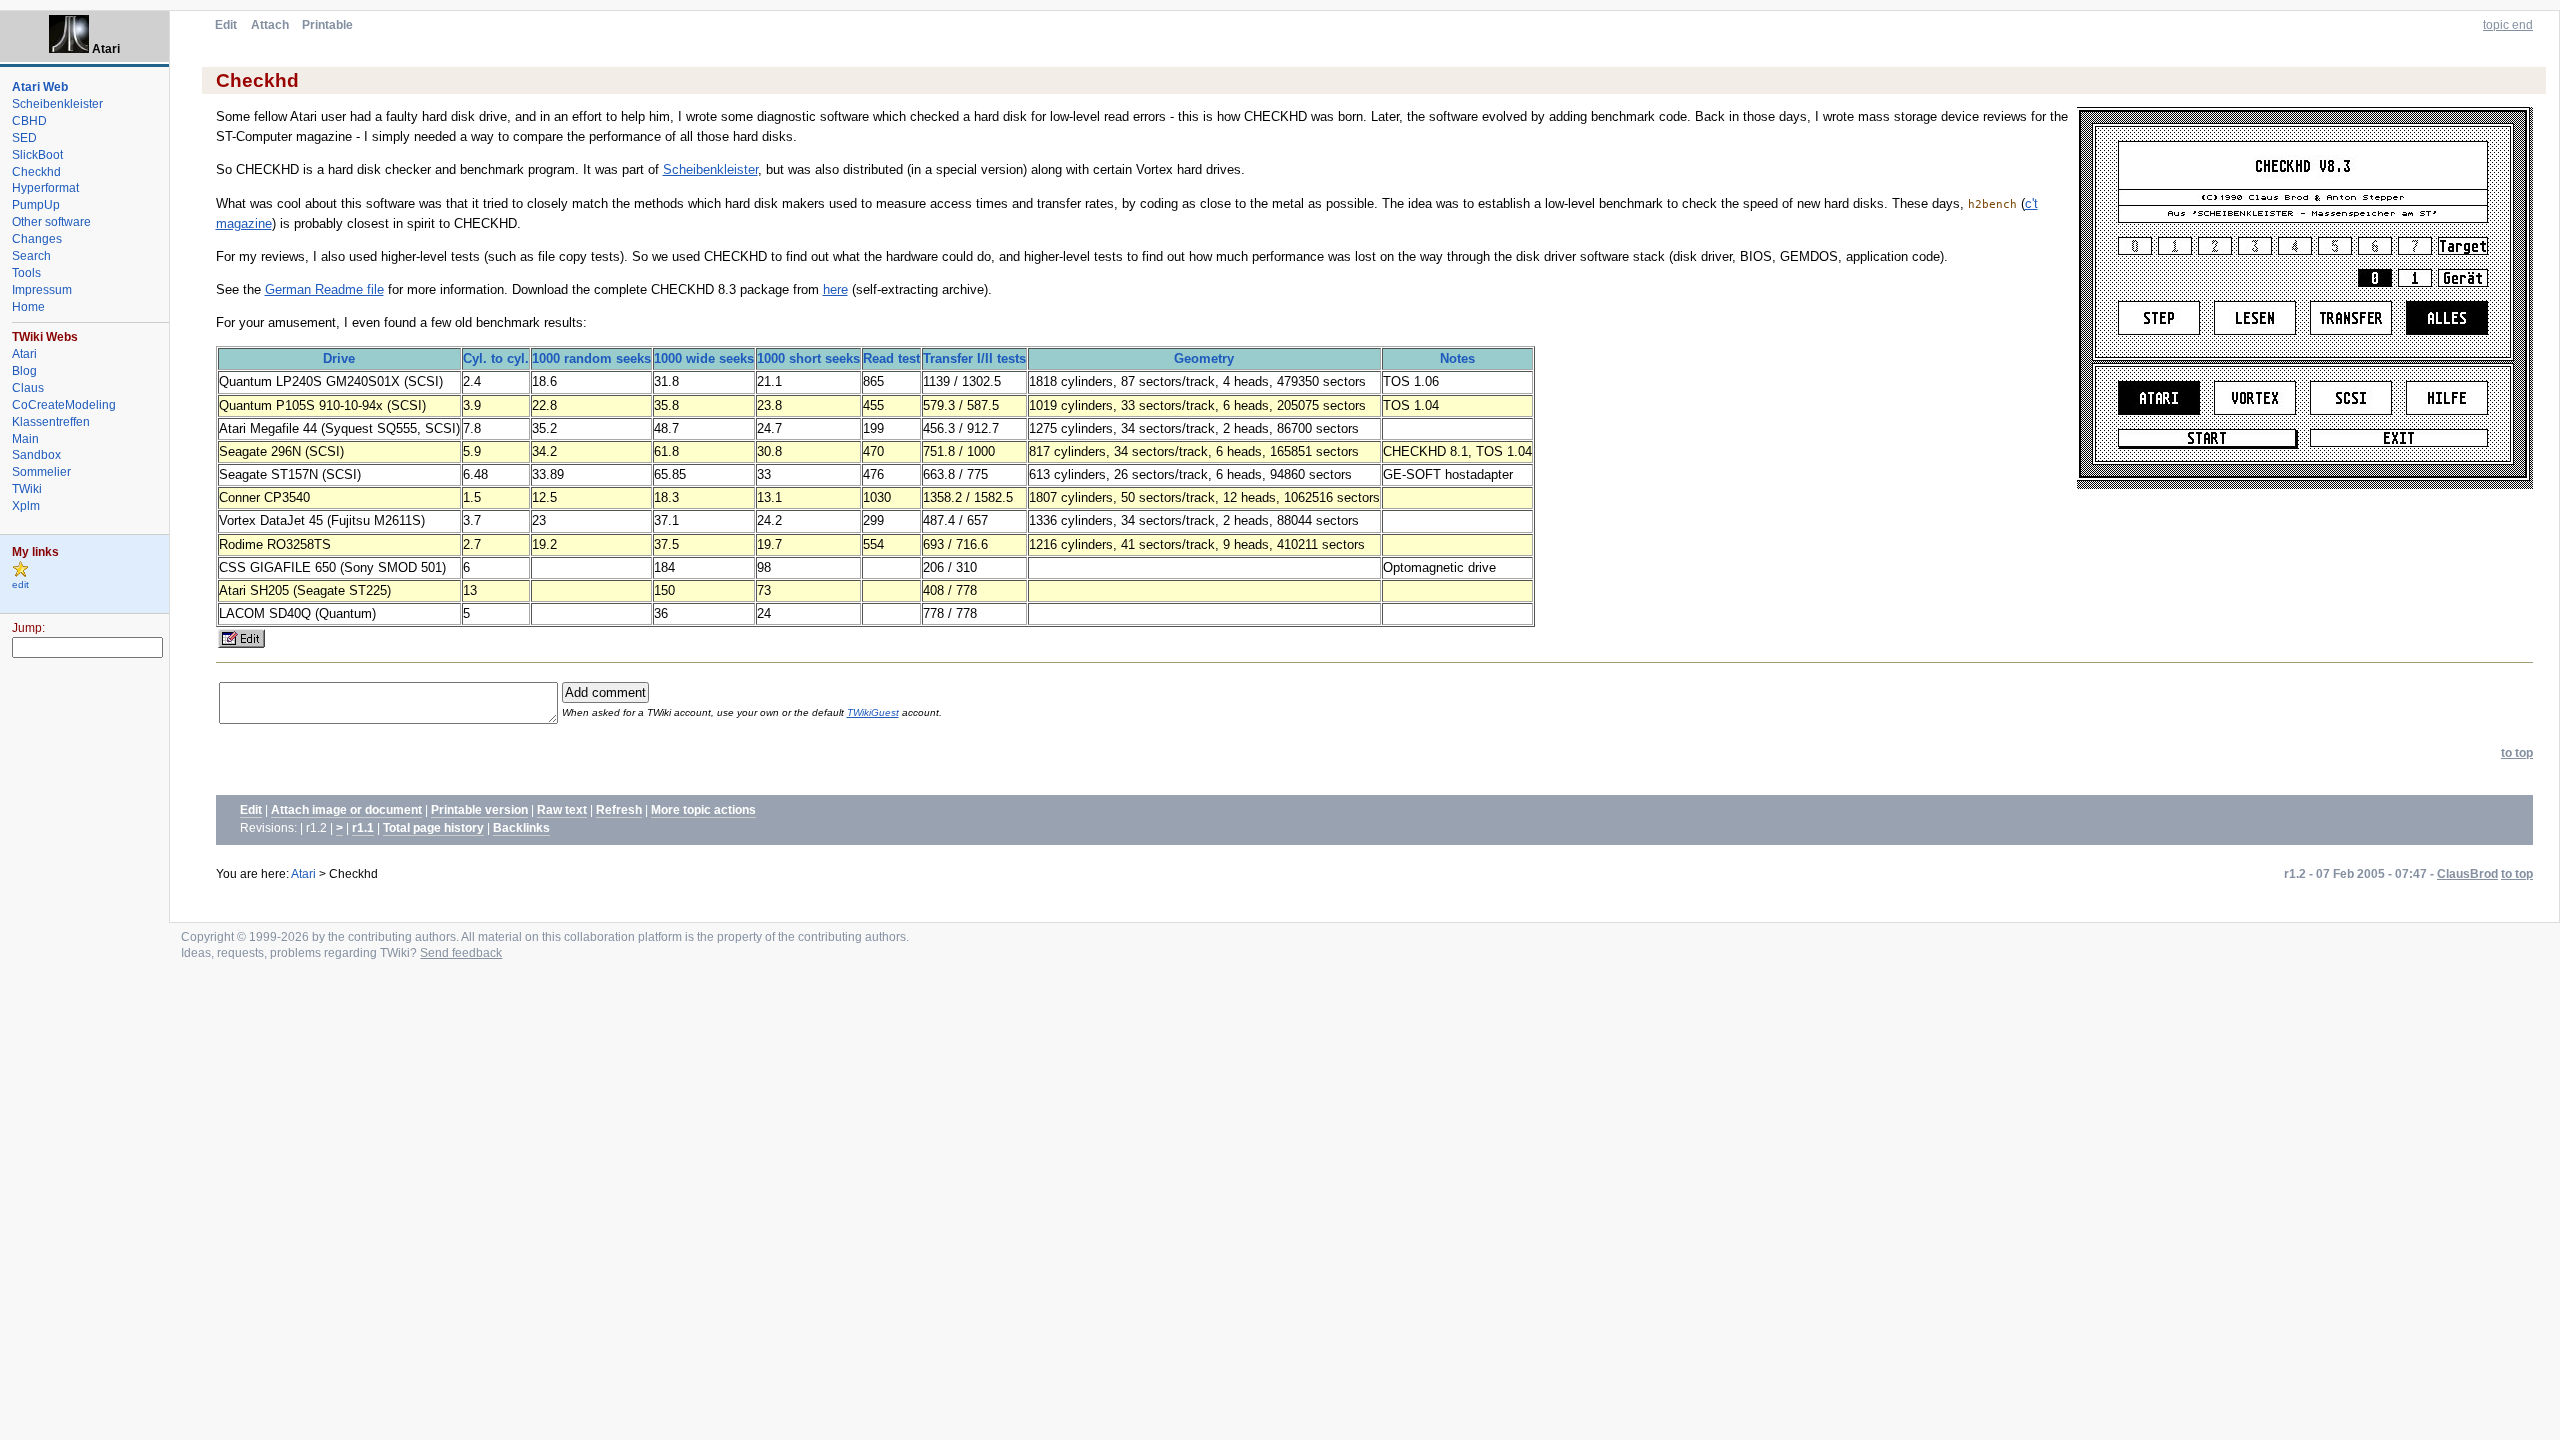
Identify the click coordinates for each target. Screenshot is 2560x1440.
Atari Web (40, 87)
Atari (303, 873)
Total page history (433, 828)
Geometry (1204, 358)
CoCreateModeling (64, 405)
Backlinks (521, 828)
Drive (339, 358)
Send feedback (461, 952)
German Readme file (324, 289)
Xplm (26, 506)
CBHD (29, 121)
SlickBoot (37, 155)
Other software (51, 222)
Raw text (562, 810)
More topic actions (703, 810)
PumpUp (36, 205)
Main (25, 439)
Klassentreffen (51, 422)
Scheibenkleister (710, 169)
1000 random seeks (591, 358)
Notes (1457, 358)
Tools (26, 273)
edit (20, 584)
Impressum (42, 290)
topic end (2508, 25)
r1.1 (363, 828)
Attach (270, 25)
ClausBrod (2467, 874)
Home (28, 307)
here (835, 289)
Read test (891, 358)
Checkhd (36, 172)
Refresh (619, 810)
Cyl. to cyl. (496, 358)
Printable (327, 25)
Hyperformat (45, 188)
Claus (28, 388)
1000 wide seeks (704, 358)
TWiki (27, 489)
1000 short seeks (808, 358)
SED (24, 138)
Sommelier (41, 472)
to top (2517, 753)
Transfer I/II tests (974, 358)
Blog (24, 371)
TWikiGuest (873, 712)
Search (31, 256)
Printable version (479, 810)
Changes (37, 239)
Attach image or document (346, 810)
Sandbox (36, 455)
